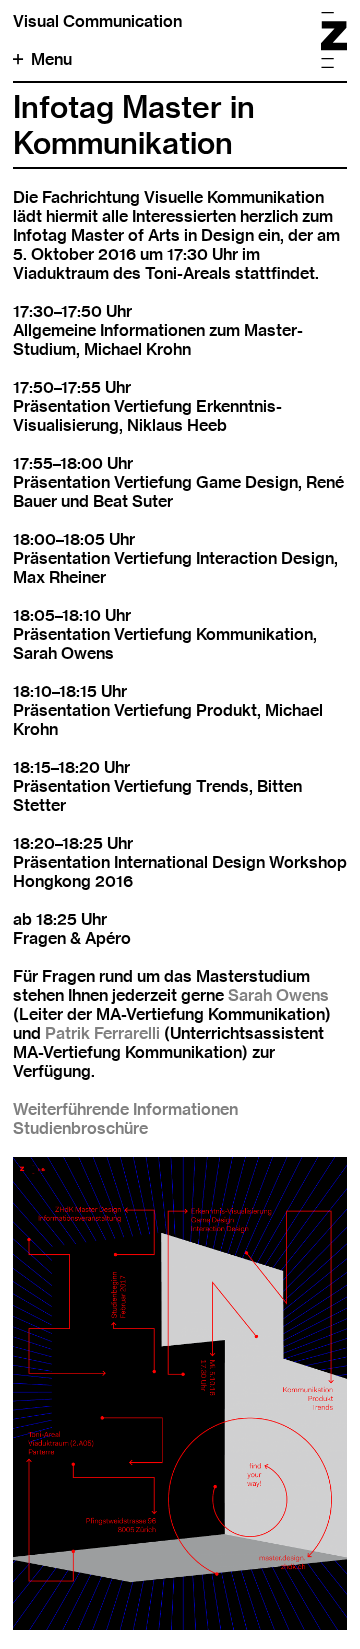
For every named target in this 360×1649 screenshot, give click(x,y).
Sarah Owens (278, 995)
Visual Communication (97, 21)
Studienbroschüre (80, 1128)
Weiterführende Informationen (125, 1109)
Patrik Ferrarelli (102, 1033)
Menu (51, 59)
